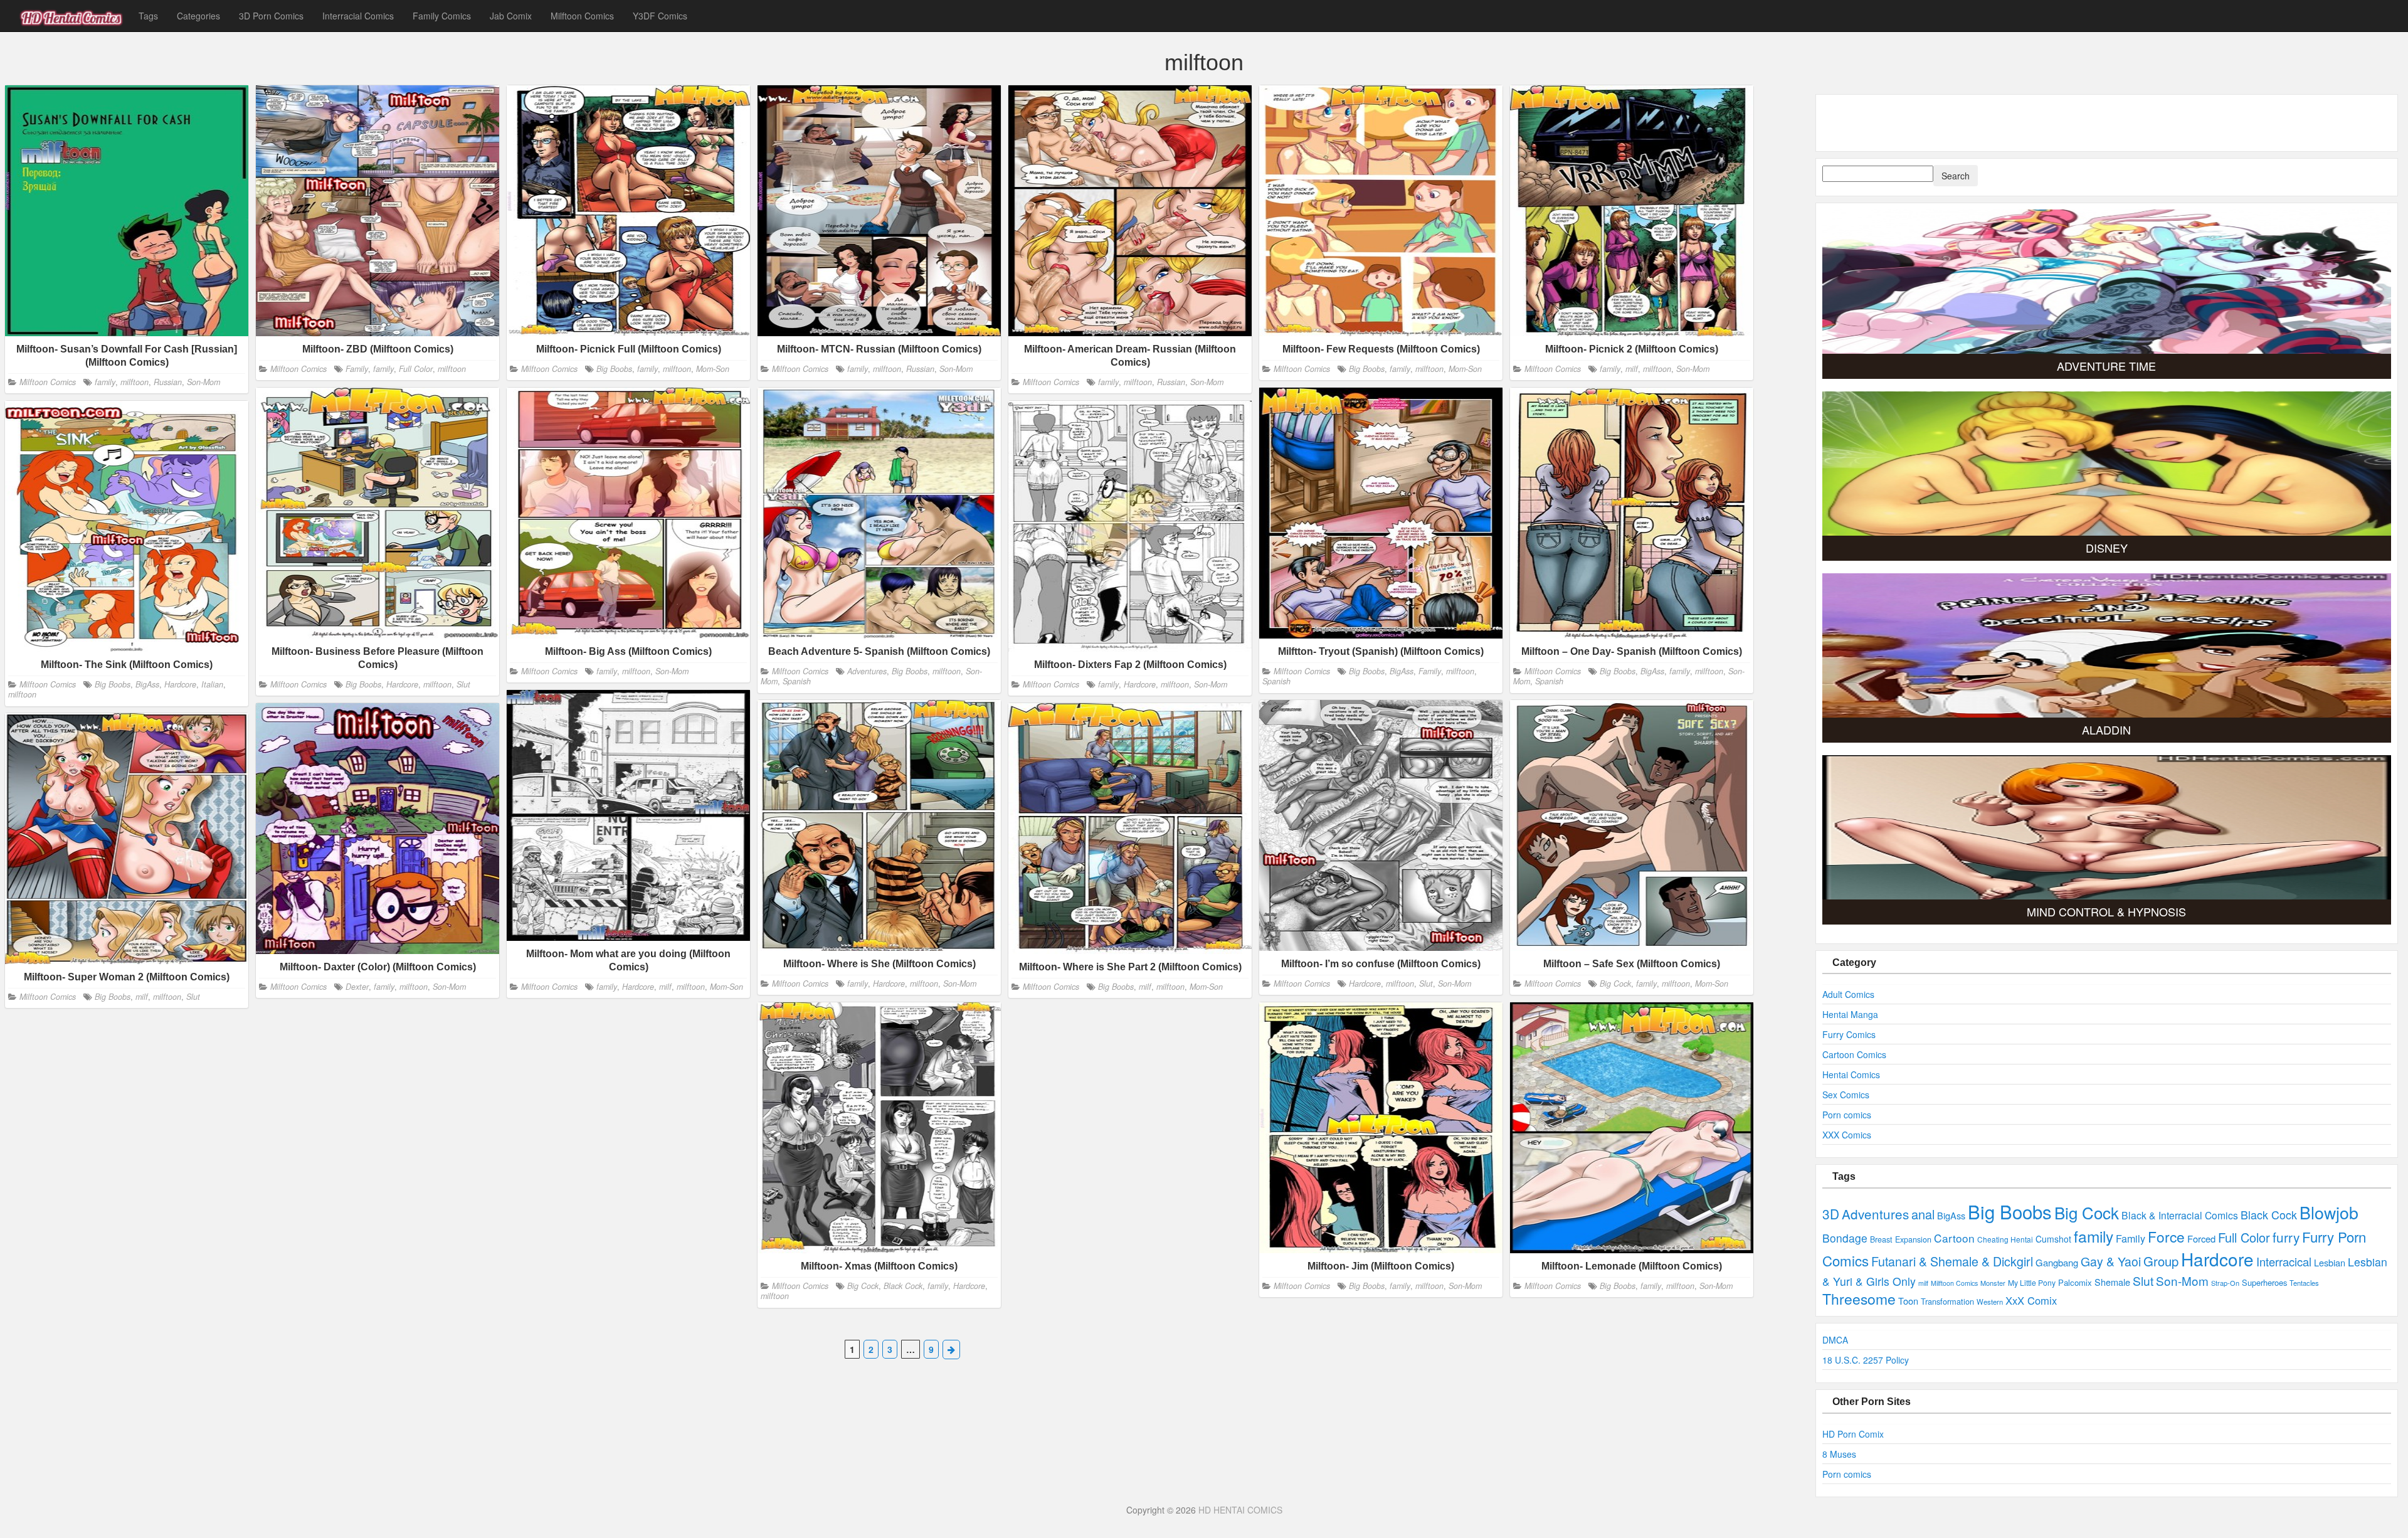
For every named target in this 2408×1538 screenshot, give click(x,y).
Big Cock (1615, 984)
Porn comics (1847, 1115)
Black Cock (903, 1286)
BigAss (1402, 671)
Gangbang (2057, 1262)
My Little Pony (2032, 1282)
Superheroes (2264, 1282)
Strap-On (2225, 1283)
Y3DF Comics (660, 16)
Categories (198, 16)
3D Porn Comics (271, 16)
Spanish (797, 681)
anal (1923, 1214)
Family (357, 368)
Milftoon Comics (582, 16)
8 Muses (1839, 1454)
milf (1632, 368)
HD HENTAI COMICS (1240, 1510)
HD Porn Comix (1853, 1434)
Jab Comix (511, 16)
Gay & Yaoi (2111, 1261)
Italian (212, 684)
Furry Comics (1849, 1034)
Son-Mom (203, 381)
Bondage (1845, 1238)
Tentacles (2304, 1283)
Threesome (1859, 1299)
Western (1990, 1302)
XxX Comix (2031, 1300)
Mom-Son (713, 368)
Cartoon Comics (1854, 1054)
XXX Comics (1847, 1135)
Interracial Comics (358, 16)
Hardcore (402, 684)
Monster (1993, 1283)
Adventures (867, 671)
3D (1831, 1214)
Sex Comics (1846, 1095)
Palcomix (2075, 1282)
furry (2286, 1237)
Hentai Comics (1851, 1074)
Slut (463, 684)
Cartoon (1954, 1238)
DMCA (1835, 1340)
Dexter (357, 987)
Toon (1908, 1301)
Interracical (2284, 1261)
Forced (2201, 1238)
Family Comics (442, 16)
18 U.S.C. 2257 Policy (1866, 1360)
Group (2161, 1261)
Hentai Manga (1850, 1014)
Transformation (1947, 1301)
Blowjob (2329, 1212)
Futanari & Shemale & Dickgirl (1952, 1261)
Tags (148, 16)
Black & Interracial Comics (2180, 1215)
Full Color (416, 368)
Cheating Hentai (2005, 1239)
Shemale (2112, 1282)
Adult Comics (1848, 994)
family (105, 381)
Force (2166, 1236)
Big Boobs (614, 368)
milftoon (135, 381)
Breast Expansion (1901, 1239)
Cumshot (2053, 1239)
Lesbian (2330, 1262)
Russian (168, 381)
